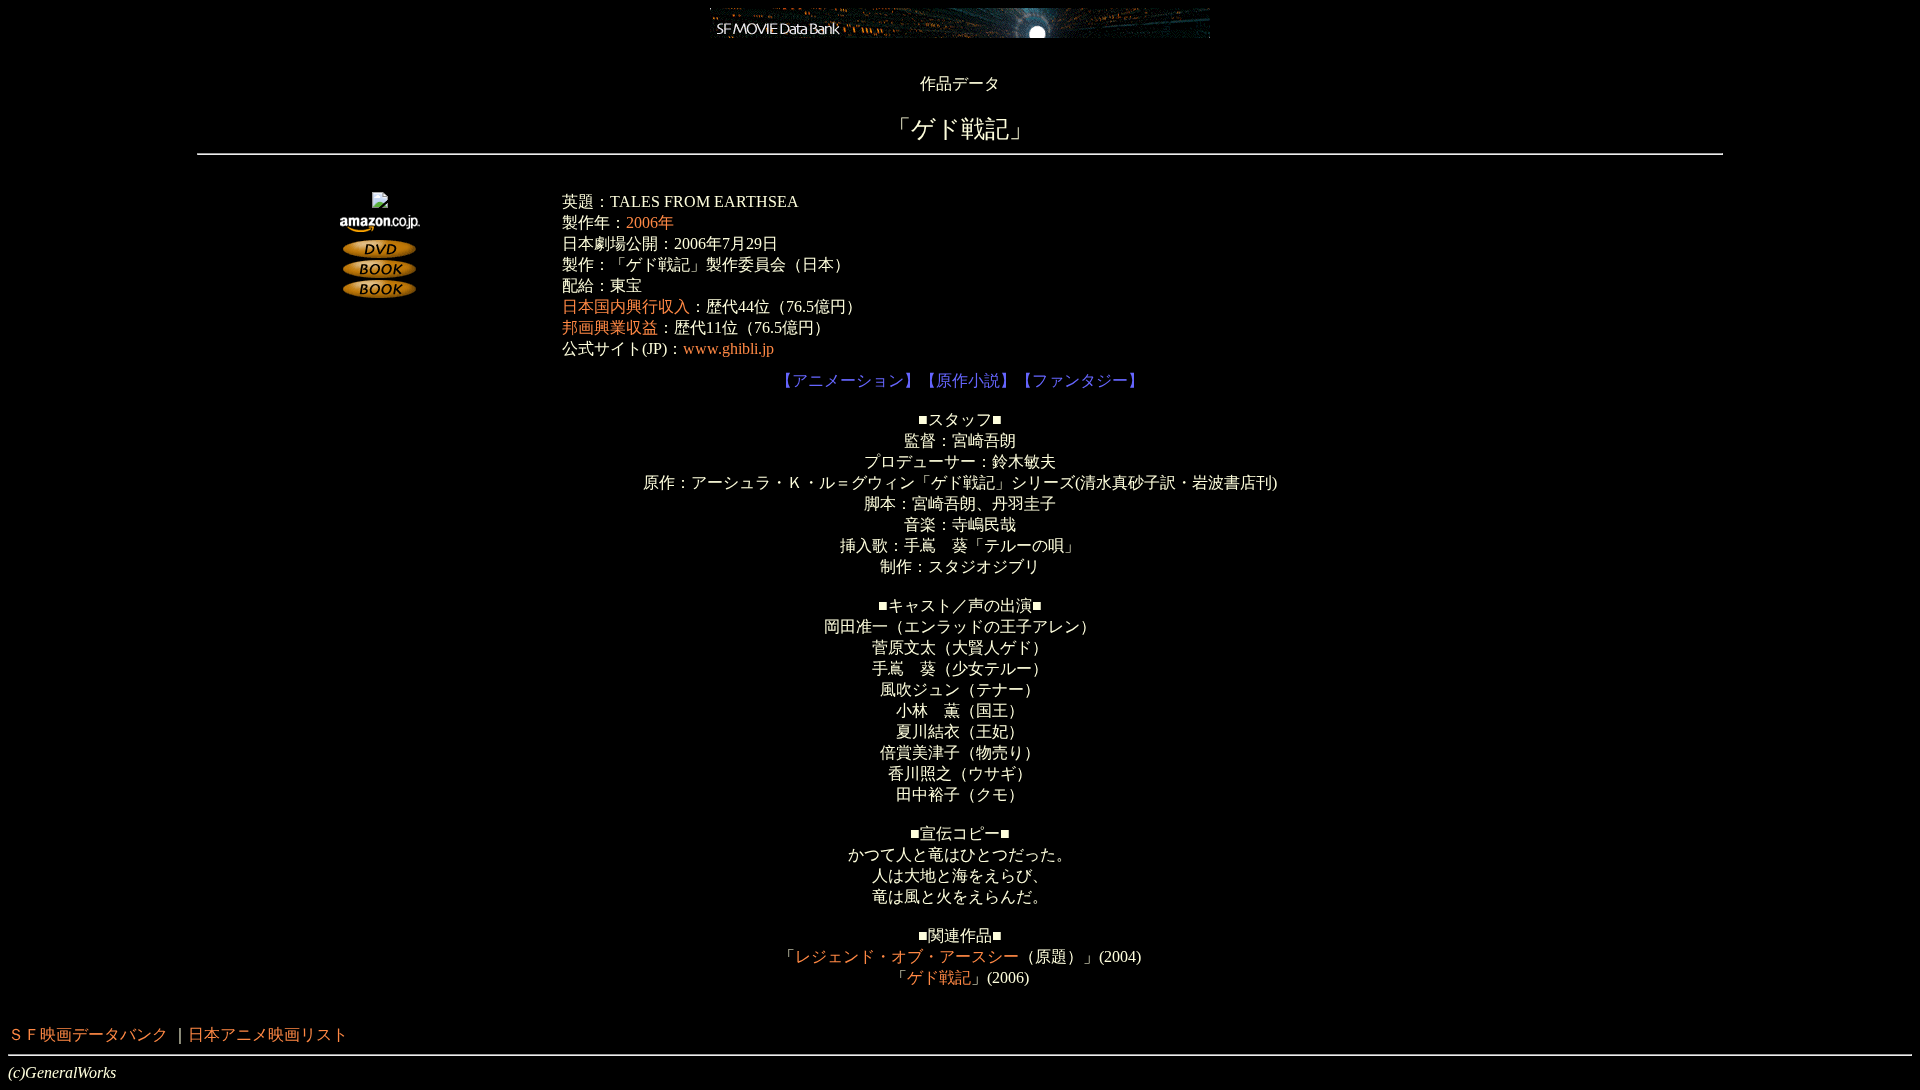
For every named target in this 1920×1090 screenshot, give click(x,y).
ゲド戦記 (939, 977)
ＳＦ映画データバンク (88, 1034)
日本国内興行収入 (626, 306)
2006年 (650, 222)
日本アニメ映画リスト (268, 1034)
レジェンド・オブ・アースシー (907, 956)
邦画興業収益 (610, 327)
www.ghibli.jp (728, 348)
